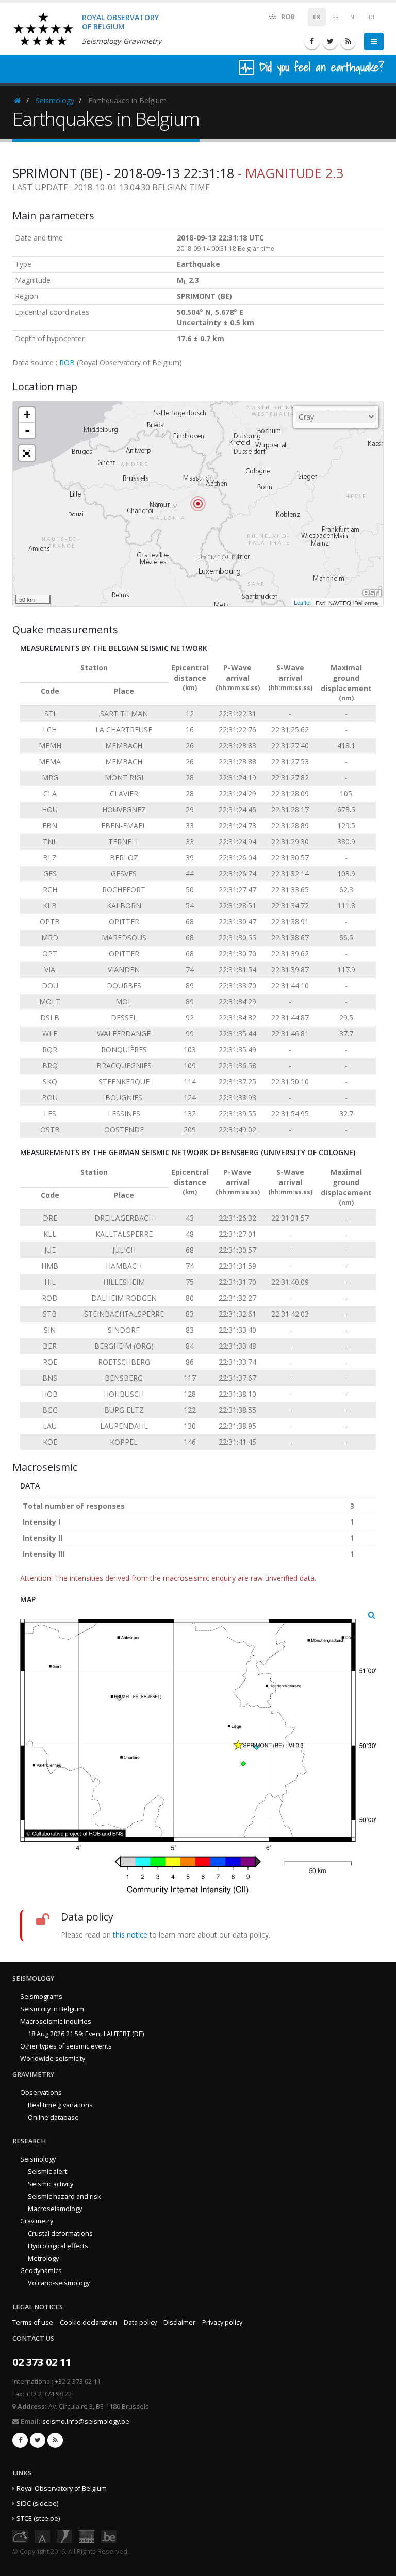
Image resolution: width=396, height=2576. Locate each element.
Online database (53, 2117)
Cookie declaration (88, 2322)
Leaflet (302, 602)
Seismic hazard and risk (64, 2196)
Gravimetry (37, 2221)
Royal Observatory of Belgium (62, 2489)
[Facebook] (312, 41)
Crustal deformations (60, 2234)
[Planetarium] (20, 2536)
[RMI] (64, 2536)
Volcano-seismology (59, 2283)
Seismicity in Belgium (52, 2009)
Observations (41, 2093)
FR (335, 17)
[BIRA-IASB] (42, 2536)
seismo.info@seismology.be (86, 2421)
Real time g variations (60, 2105)
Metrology (43, 2258)
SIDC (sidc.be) (37, 2503)
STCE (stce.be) (38, 2518)
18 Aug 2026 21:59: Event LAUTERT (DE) (86, 2034)
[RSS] (348, 41)
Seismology (55, 100)
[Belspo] (87, 2536)
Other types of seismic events (66, 2046)
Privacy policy (222, 2322)
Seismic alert (47, 2172)
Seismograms (41, 1997)
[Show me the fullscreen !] (27, 453)
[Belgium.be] (109, 2536)
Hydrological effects (58, 2246)
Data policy (140, 2322)
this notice (130, 1935)
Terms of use (33, 2322)
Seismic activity (51, 2184)
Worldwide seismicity (53, 2059)
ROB (287, 17)
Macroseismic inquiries (56, 2021)
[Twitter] (330, 41)
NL (354, 17)
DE (372, 17)
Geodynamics (41, 2271)
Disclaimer (179, 2322)
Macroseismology (55, 2209)
